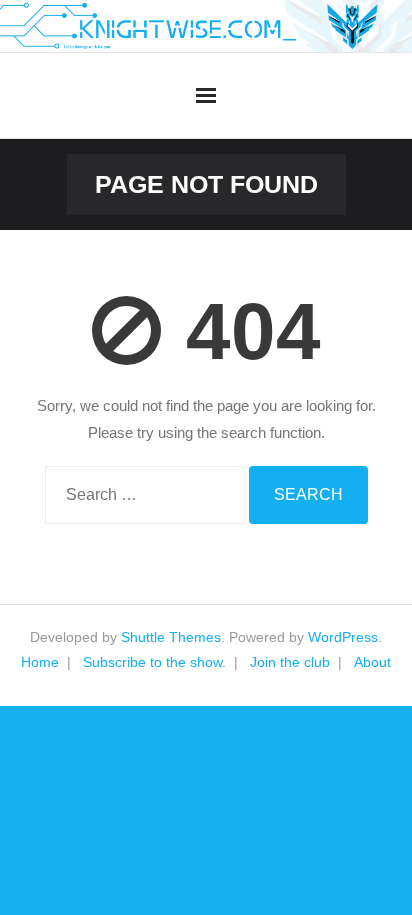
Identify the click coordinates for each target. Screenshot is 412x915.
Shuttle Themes (171, 637)
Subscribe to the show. (154, 662)
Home (40, 662)
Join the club (290, 662)
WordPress (343, 637)
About (372, 662)
